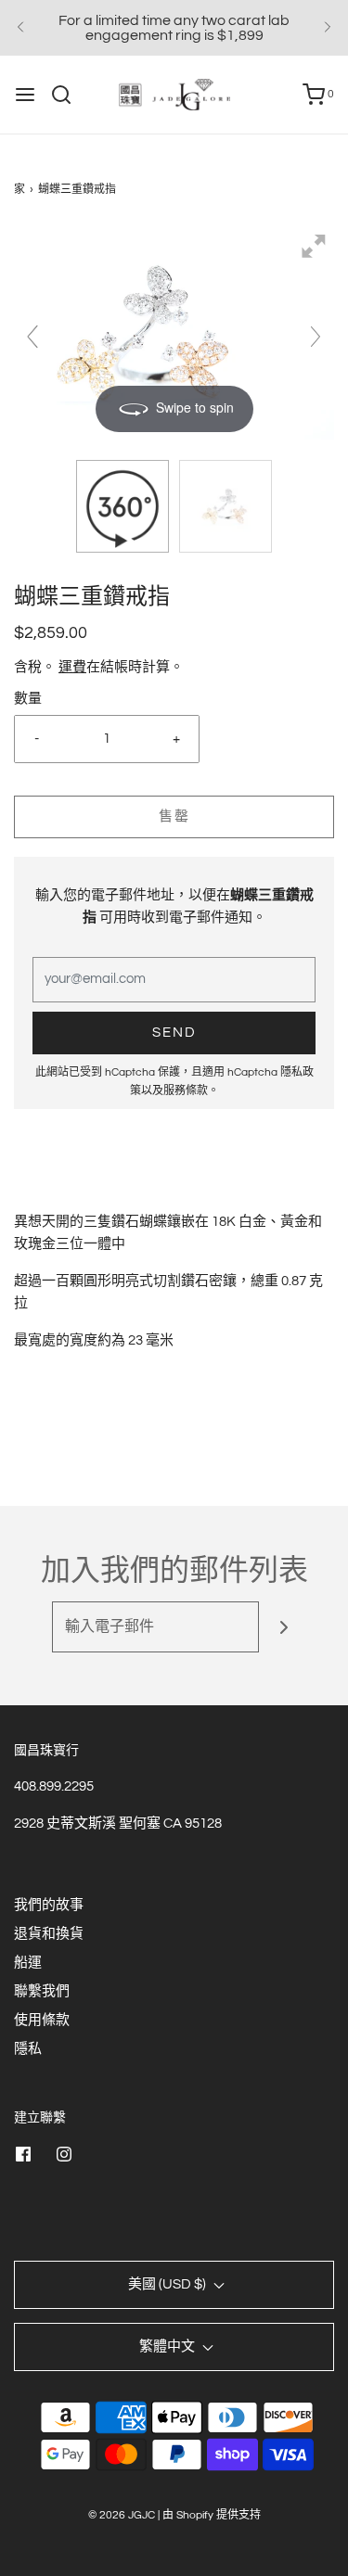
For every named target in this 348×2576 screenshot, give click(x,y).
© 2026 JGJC (122, 2515)
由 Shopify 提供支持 (212, 2515)
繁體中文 (168, 2346)
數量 (28, 699)
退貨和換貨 (49, 1934)
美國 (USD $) (168, 2284)
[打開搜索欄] (68, 95)
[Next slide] (316, 337)
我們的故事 (49, 1905)
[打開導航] (25, 95)
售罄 (174, 816)
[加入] (284, 1627)
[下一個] (328, 28)
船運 (28, 1963)
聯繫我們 (42, 1991)
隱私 (28, 2049)
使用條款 (42, 2020)
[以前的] (20, 28)
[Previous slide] (32, 337)
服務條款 (186, 1091)
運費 (72, 667)
